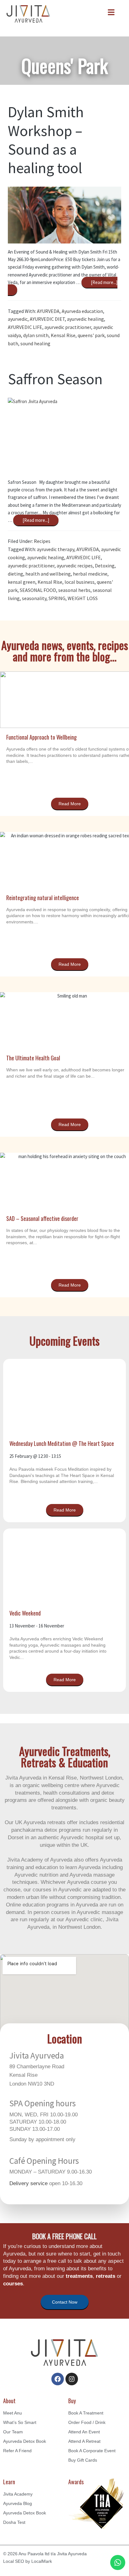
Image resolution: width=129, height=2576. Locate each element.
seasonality (34, 598)
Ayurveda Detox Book (25, 2441)
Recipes (42, 541)
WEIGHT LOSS (83, 598)
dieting (15, 574)
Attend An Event (84, 2432)
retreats (106, 2276)
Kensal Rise (63, 335)
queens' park (91, 335)
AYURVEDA (48, 311)
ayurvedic (18, 319)
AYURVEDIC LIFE (25, 327)
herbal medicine (90, 574)
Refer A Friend (17, 2451)
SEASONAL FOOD (38, 590)
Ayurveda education (82, 311)
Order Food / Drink (87, 2422)
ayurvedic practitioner (68, 327)
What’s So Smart (20, 2422)
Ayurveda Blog (18, 2503)
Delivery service (28, 2183)
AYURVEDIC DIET (47, 319)
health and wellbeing (48, 574)
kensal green (22, 582)
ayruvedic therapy (56, 549)
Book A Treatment (86, 2413)
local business (80, 582)
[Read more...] (37, 519)
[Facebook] (58, 2379)
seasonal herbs (74, 590)
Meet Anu (13, 2413)
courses (13, 2284)
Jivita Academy (18, 2494)
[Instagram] (72, 2379)
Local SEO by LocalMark (28, 2561)
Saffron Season (55, 379)
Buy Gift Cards (83, 2460)
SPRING (57, 598)
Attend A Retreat (84, 2441)
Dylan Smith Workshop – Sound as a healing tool (46, 140)
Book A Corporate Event (92, 2451)
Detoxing (105, 566)
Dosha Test (14, 2522)
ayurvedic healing (85, 319)
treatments (79, 2276)
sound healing (35, 343)
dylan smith (36, 335)
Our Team (13, 2432)
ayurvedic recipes (75, 566)
